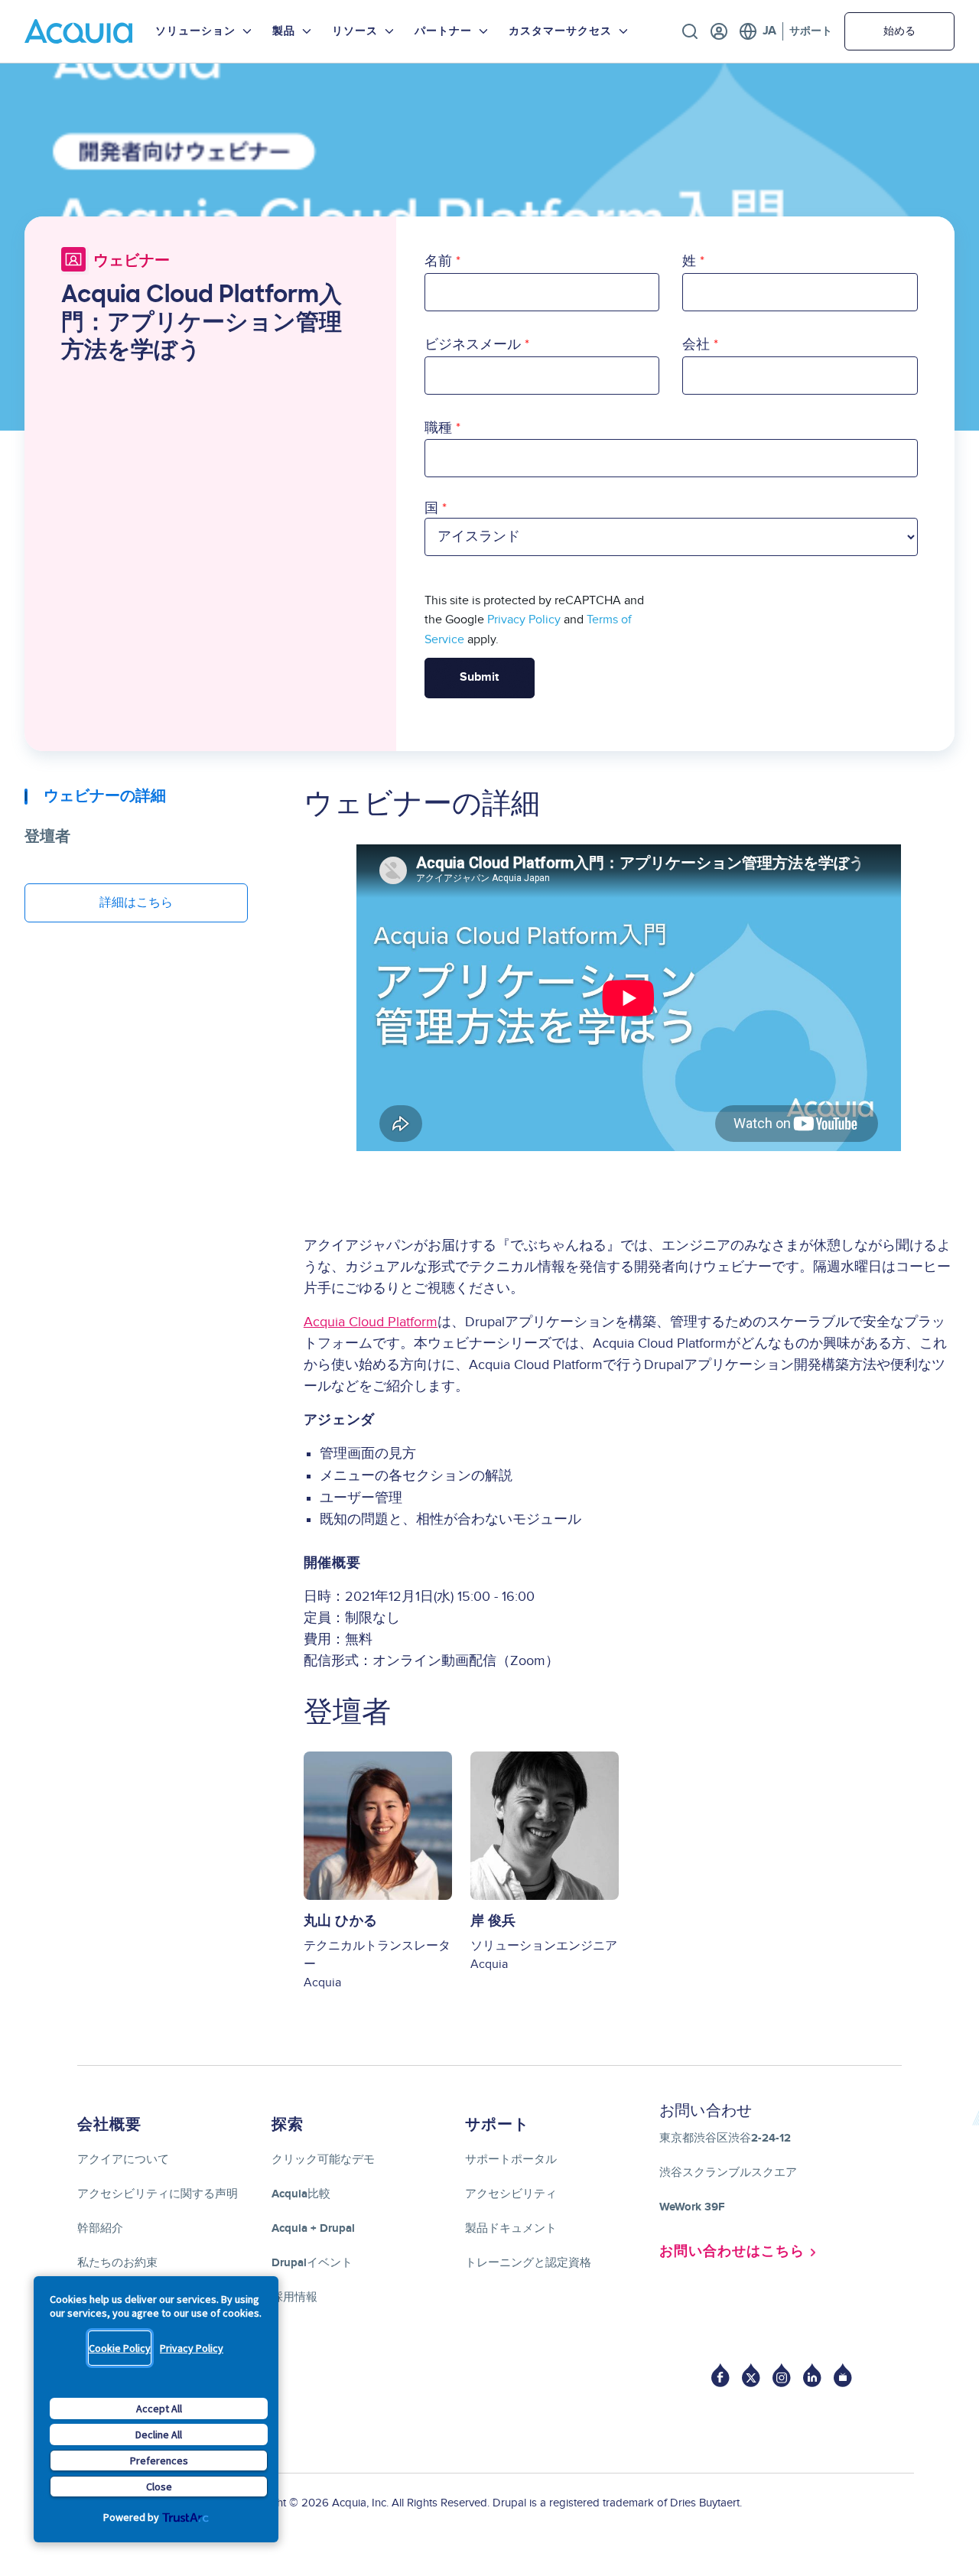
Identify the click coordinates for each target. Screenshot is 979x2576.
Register (719, 31)
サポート (811, 31)
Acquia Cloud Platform (371, 1322)
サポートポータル (511, 2160)
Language (758, 31)
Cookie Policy (120, 2348)
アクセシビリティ (511, 2194)
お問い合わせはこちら (732, 2252)
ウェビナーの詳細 (105, 796)
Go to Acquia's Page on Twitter (751, 2375)
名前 (438, 261)
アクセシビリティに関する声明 (158, 2194)
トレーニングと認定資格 (528, 2263)
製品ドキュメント (511, 2228)
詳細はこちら (136, 903)
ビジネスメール (473, 345)
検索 (690, 31)
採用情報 (294, 2297)
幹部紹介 (100, 2228)
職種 (438, 428)
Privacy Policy (192, 2348)
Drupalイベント (312, 2263)
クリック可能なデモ (323, 2160)
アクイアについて (123, 2160)
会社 (696, 345)
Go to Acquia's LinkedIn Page (812, 2375)
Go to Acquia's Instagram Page (782, 2375)
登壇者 (47, 837)
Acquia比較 (301, 2194)
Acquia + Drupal (313, 2228)
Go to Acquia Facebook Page (720, 2375)
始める (899, 31)
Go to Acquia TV (843, 2375)
